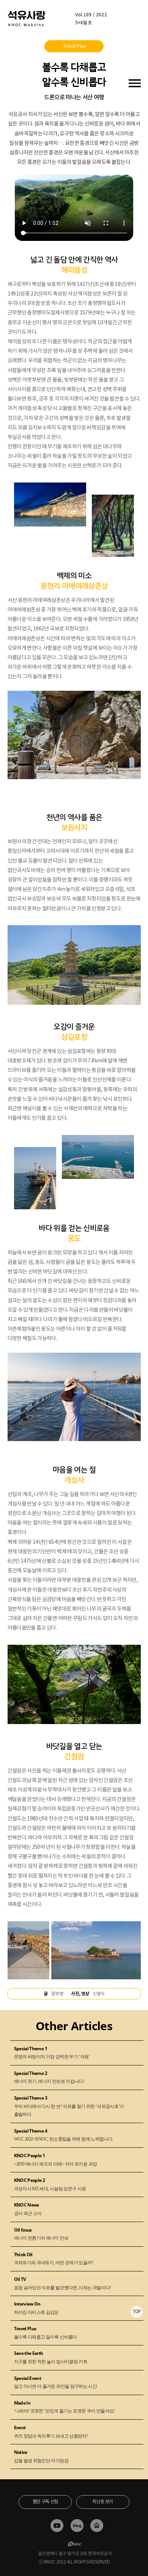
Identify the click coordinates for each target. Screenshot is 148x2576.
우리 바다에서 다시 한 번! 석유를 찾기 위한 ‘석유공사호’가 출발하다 (69, 2106)
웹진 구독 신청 (45, 2501)
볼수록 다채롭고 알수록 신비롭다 (46, 2332)
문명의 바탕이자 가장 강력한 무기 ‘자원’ (52, 2053)
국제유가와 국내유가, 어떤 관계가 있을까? (54, 2259)
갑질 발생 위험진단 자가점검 (41, 2456)
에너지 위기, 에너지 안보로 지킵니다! (49, 2077)
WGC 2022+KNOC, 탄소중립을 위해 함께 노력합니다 (63, 2135)
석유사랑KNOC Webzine (27, 18)
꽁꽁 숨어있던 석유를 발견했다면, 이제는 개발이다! (63, 2283)
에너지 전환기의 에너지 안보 (41, 2234)
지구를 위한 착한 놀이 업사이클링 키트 (51, 2357)
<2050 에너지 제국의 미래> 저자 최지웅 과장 (56, 2160)
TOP (137, 2311)
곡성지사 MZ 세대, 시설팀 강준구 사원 (50, 2184)
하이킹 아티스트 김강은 (36, 2308)
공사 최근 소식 (28, 2209)
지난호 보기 (102, 2501)
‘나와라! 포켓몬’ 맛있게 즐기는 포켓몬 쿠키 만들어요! (65, 2407)
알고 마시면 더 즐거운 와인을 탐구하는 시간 (56, 2382)
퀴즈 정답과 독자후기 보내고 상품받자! (51, 2431)
